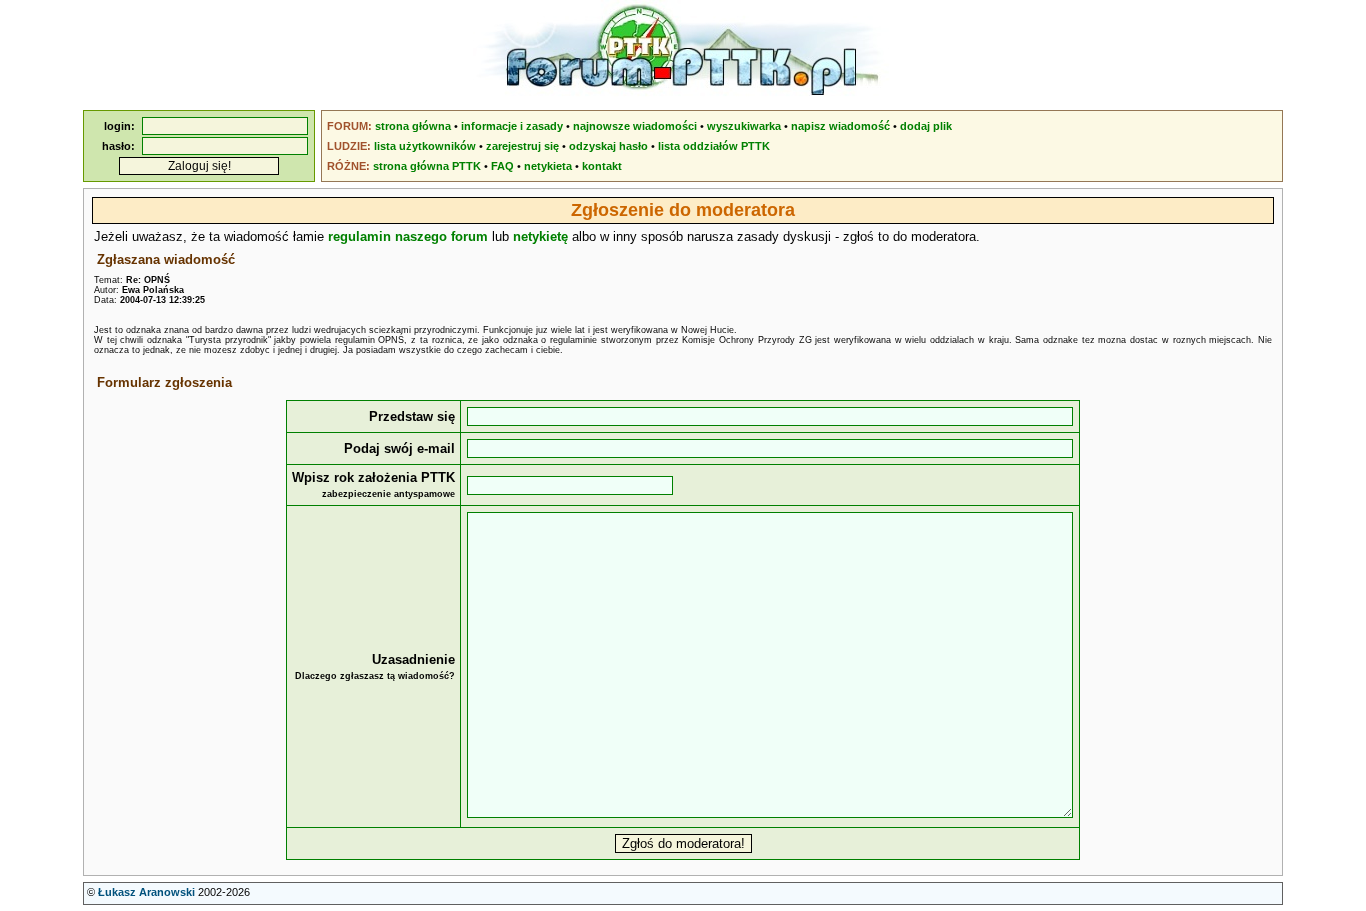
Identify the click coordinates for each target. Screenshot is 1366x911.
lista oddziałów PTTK (714, 146)
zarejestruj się (522, 146)
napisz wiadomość (840, 126)
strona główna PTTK (427, 166)
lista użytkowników (425, 146)
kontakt (602, 166)
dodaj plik (926, 126)
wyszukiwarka (744, 126)
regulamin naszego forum (408, 236)
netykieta (548, 166)
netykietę (540, 236)
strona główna (413, 126)
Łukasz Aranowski (146, 892)
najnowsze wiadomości (635, 126)
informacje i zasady (512, 126)
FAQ (502, 166)
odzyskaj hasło (608, 146)
